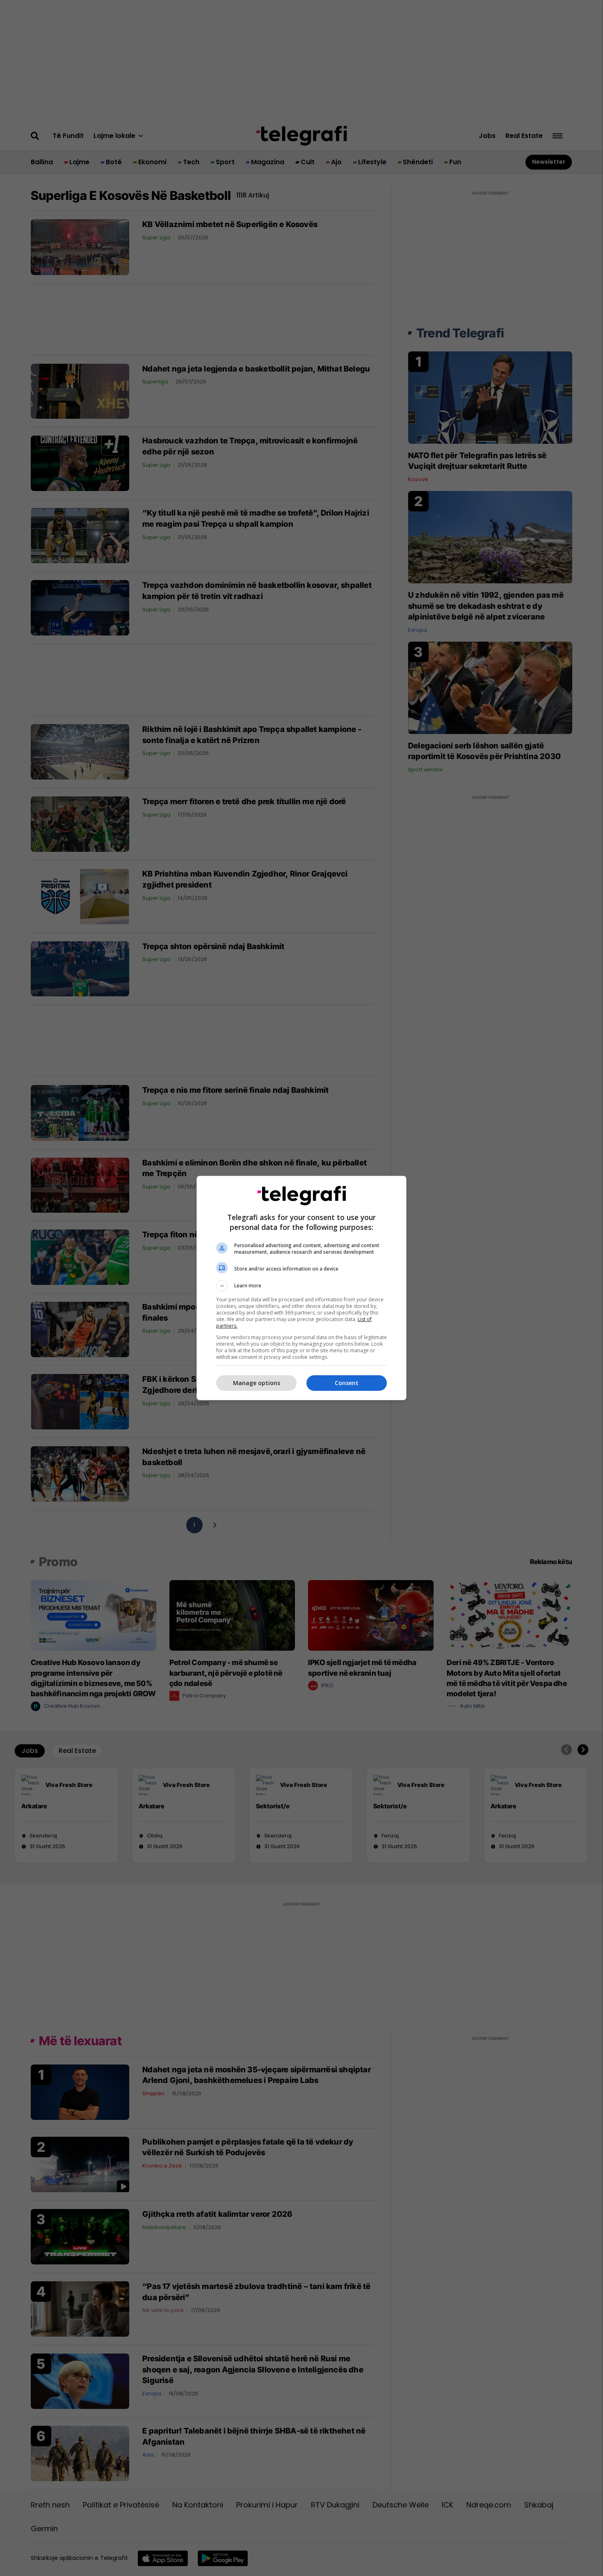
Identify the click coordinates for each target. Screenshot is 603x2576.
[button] (301, 1286)
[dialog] (301, 1288)
